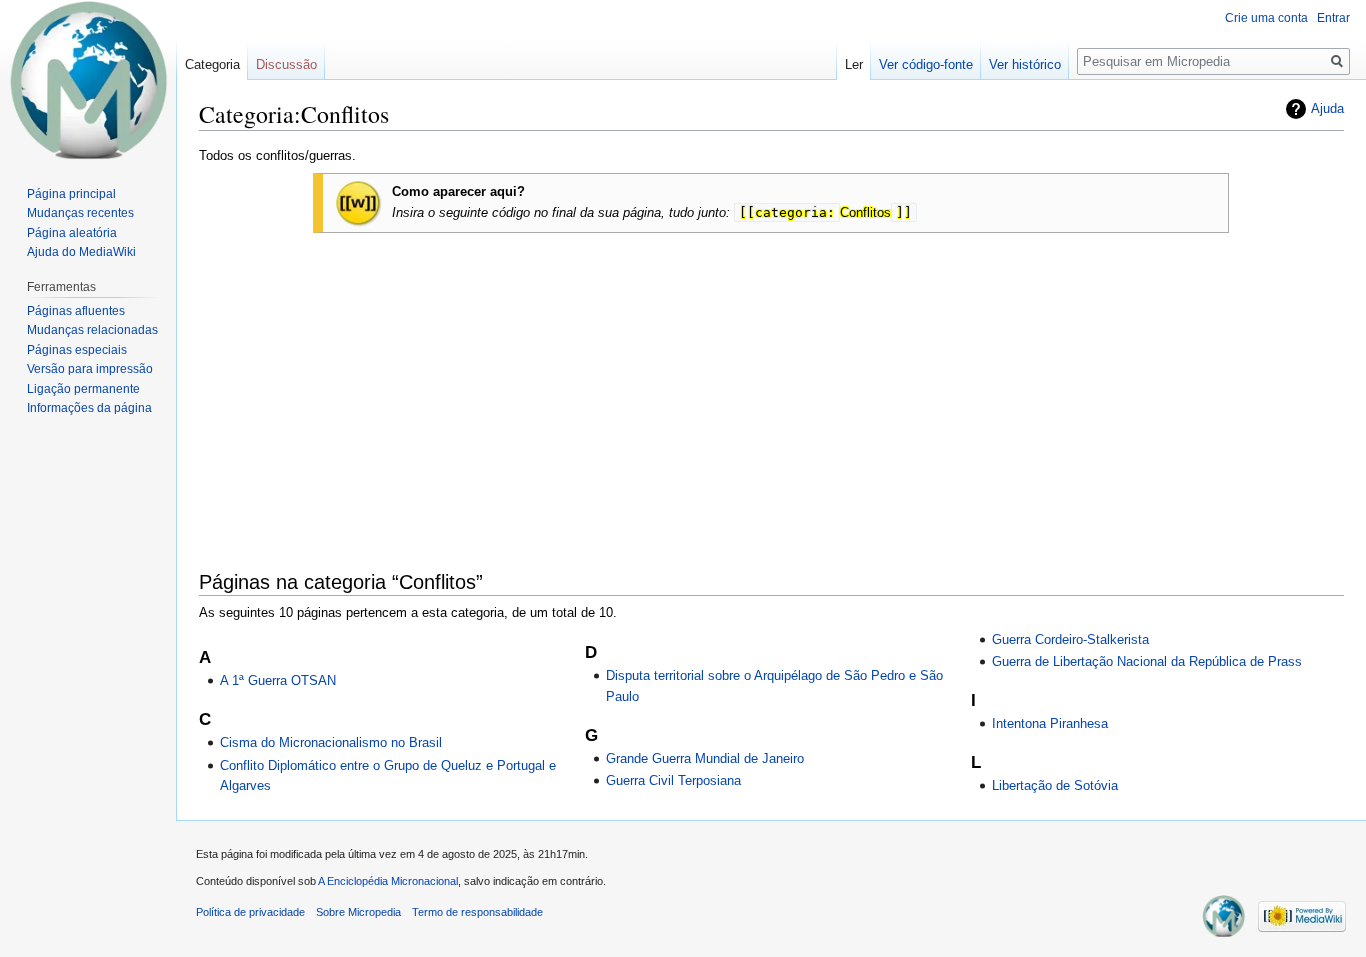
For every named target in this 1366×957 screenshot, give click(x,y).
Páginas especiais (77, 350)
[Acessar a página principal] (88, 80)
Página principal (71, 194)
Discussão (286, 64)
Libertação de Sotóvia (1055, 785)
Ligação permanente (83, 389)
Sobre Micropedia (358, 912)
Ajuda (1327, 108)
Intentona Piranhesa (1050, 723)
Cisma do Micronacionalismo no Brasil (331, 742)
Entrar (1333, 18)
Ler (854, 64)
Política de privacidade (250, 912)
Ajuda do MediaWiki (81, 252)
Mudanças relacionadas (92, 330)
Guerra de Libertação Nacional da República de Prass (1147, 661)
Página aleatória (72, 233)
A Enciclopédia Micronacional (388, 881)
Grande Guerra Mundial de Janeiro (705, 758)
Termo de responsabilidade (477, 912)
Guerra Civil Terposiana (673, 780)
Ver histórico (1025, 64)
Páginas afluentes (76, 311)
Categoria (212, 64)
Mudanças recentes (80, 213)
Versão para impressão (90, 369)
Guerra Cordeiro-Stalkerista (1070, 639)
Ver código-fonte (926, 64)
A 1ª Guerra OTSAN (278, 680)
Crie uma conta (1266, 18)
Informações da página (89, 408)
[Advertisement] (771, 380)
